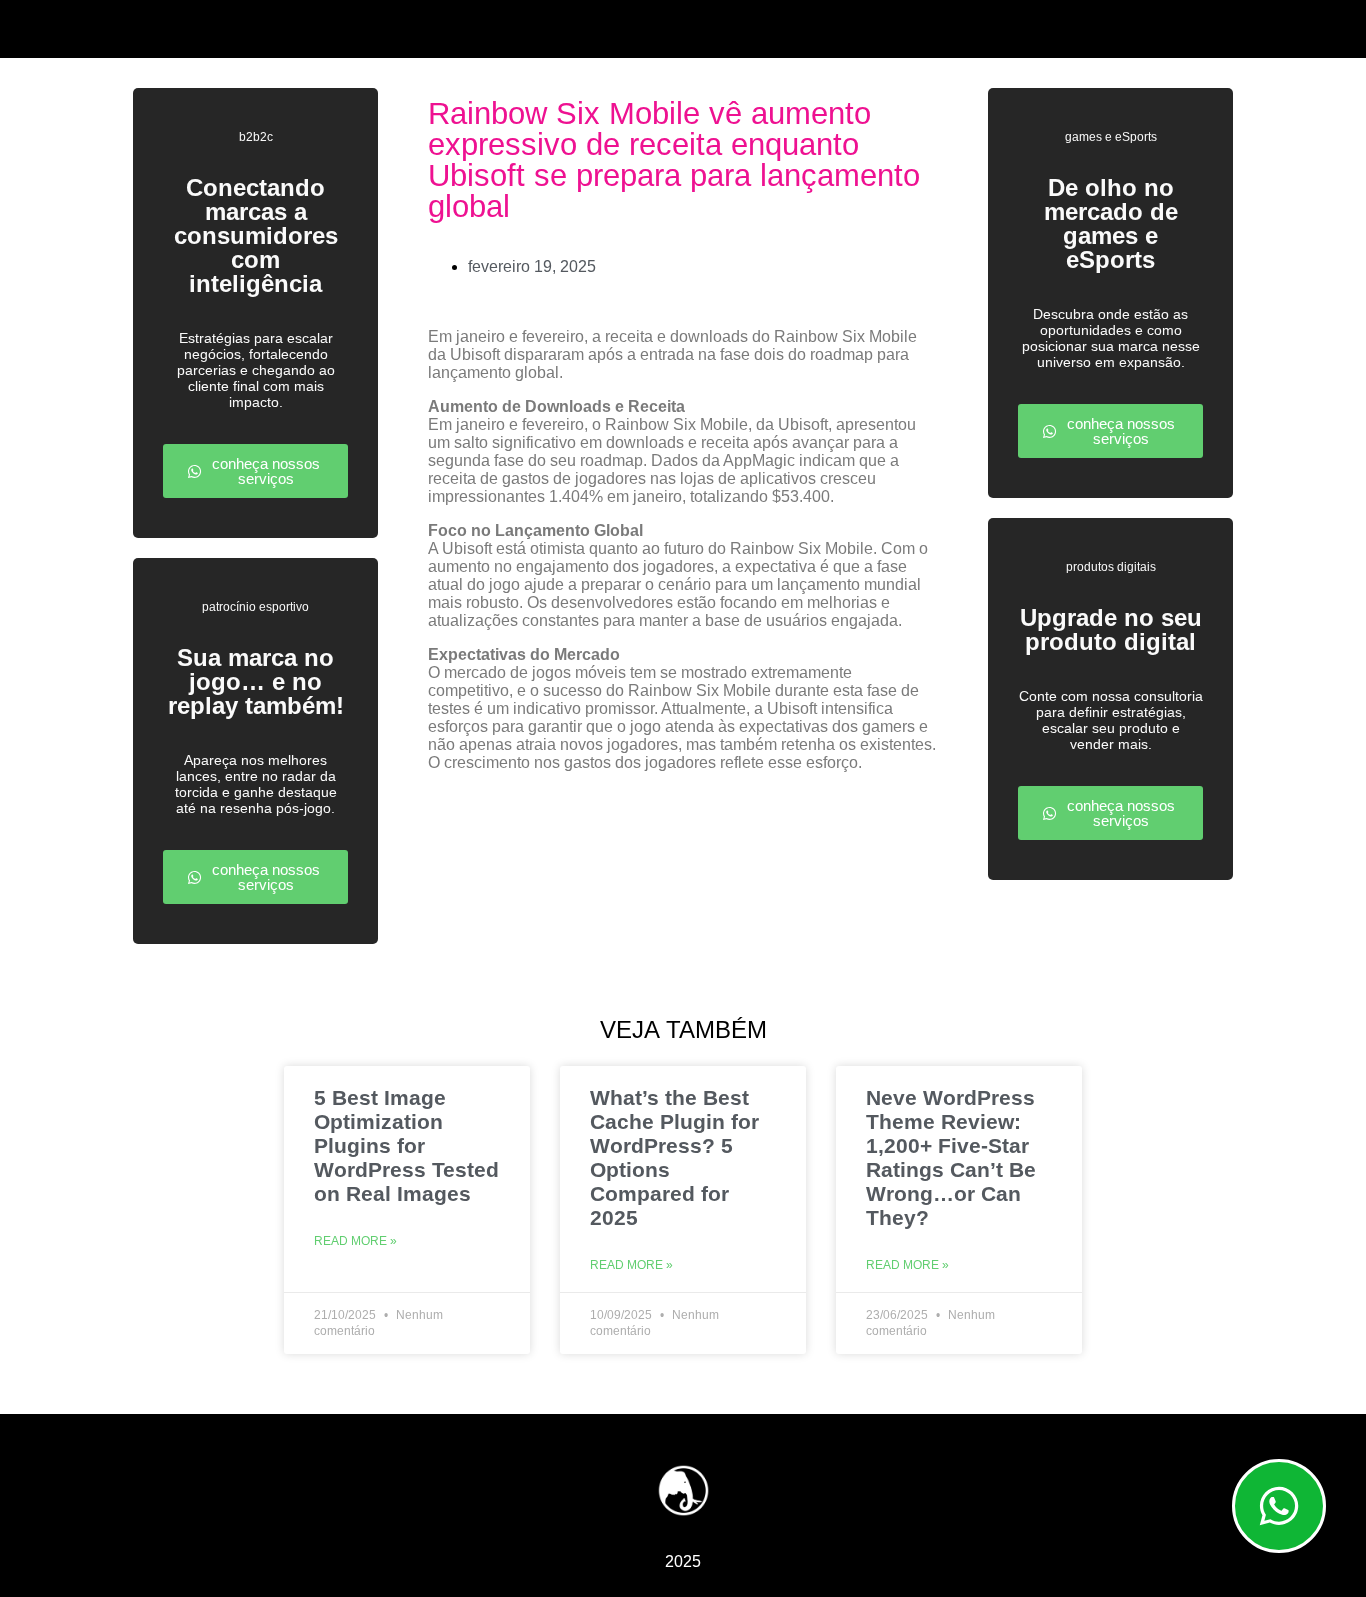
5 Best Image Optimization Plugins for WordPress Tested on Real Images (406, 1145)
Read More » (355, 1241)
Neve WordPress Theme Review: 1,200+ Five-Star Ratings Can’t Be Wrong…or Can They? (951, 1157)
